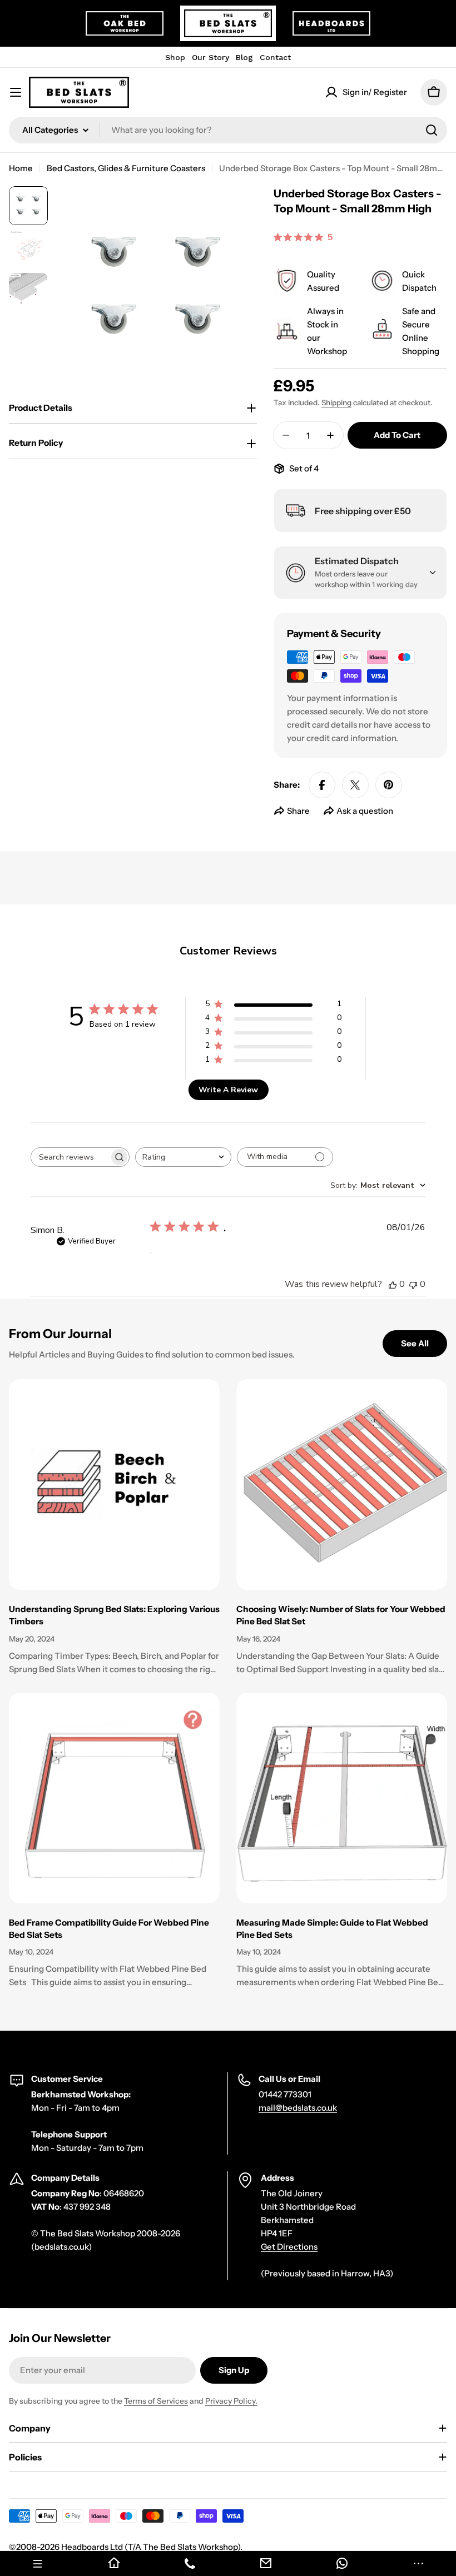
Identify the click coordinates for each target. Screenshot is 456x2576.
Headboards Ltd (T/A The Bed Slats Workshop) (151, 2547)
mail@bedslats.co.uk (298, 2108)
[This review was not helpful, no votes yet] (413, 1284)
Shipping (336, 402)
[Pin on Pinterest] (389, 785)
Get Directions (289, 2247)
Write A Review (228, 1090)
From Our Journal (60, 1334)
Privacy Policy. (231, 2401)
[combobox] (228, 130)
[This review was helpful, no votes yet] (393, 1284)
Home (21, 168)
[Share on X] (355, 785)
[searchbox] (70, 1157)
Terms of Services (156, 2401)
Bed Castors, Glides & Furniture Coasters (126, 168)
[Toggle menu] (16, 92)
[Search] (432, 130)
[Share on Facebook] (322, 785)
